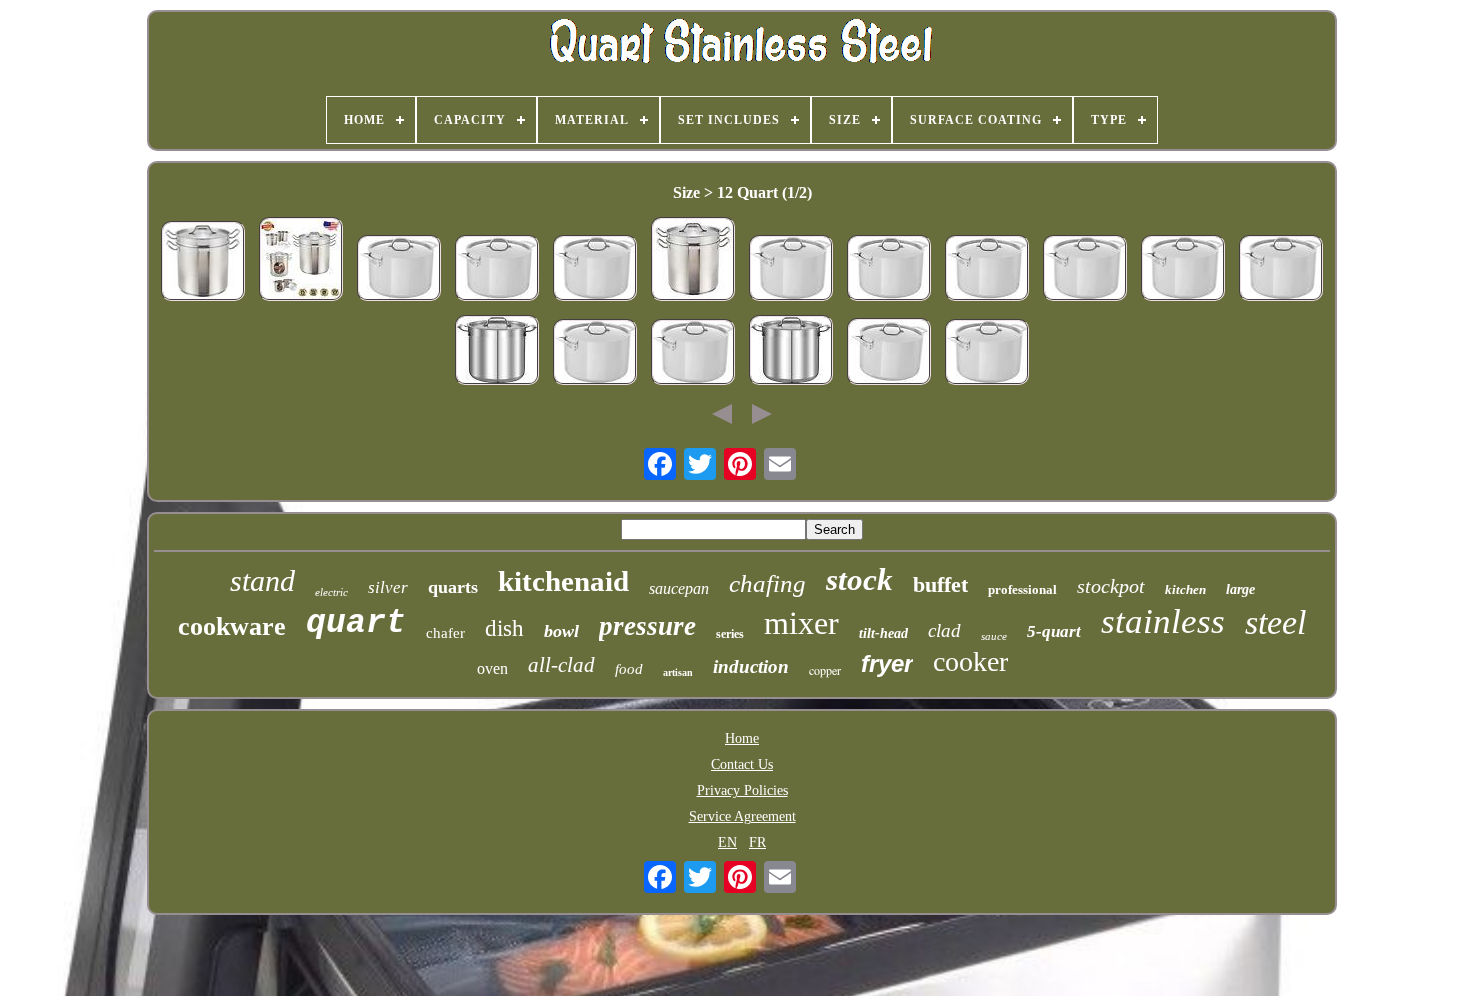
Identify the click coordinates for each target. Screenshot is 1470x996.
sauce (994, 636)
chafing (767, 583)
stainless (1163, 621)
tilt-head (883, 633)
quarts (453, 587)
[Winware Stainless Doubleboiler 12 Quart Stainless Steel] (203, 263)
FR (757, 842)
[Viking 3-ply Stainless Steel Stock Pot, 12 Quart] (497, 270)
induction (751, 666)
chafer (445, 633)
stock (859, 579)
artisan (678, 672)
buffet (940, 584)
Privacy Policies (742, 790)
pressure (647, 626)
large (1240, 589)
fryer (887, 663)
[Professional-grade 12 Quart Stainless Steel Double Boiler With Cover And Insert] (301, 261)
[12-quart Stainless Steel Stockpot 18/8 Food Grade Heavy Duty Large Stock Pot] (497, 352)
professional (1022, 589)
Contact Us (742, 764)
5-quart (1054, 631)
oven (492, 668)
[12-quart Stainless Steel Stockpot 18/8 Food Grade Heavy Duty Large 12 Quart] (791, 352)
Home (742, 738)
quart (356, 623)
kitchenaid (563, 581)
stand (262, 580)
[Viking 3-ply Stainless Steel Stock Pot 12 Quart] (889, 353)
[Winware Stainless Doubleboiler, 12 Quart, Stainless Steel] (693, 261)
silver (388, 587)
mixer (801, 623)
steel (1275, 622)
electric (331, 592)
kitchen (1185, 589)
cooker (970, 661)
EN (727, 842)
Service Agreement (742, 816)
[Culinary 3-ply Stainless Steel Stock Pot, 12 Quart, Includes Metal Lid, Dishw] (399, 270)
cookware (232, 626)
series (730, 634)
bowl (561, 631)
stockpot (1111, 586)
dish (504, 628)
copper (825, 670)
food (629, 669)
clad (944, 630)
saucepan (679, 588)
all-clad (561, 665)
